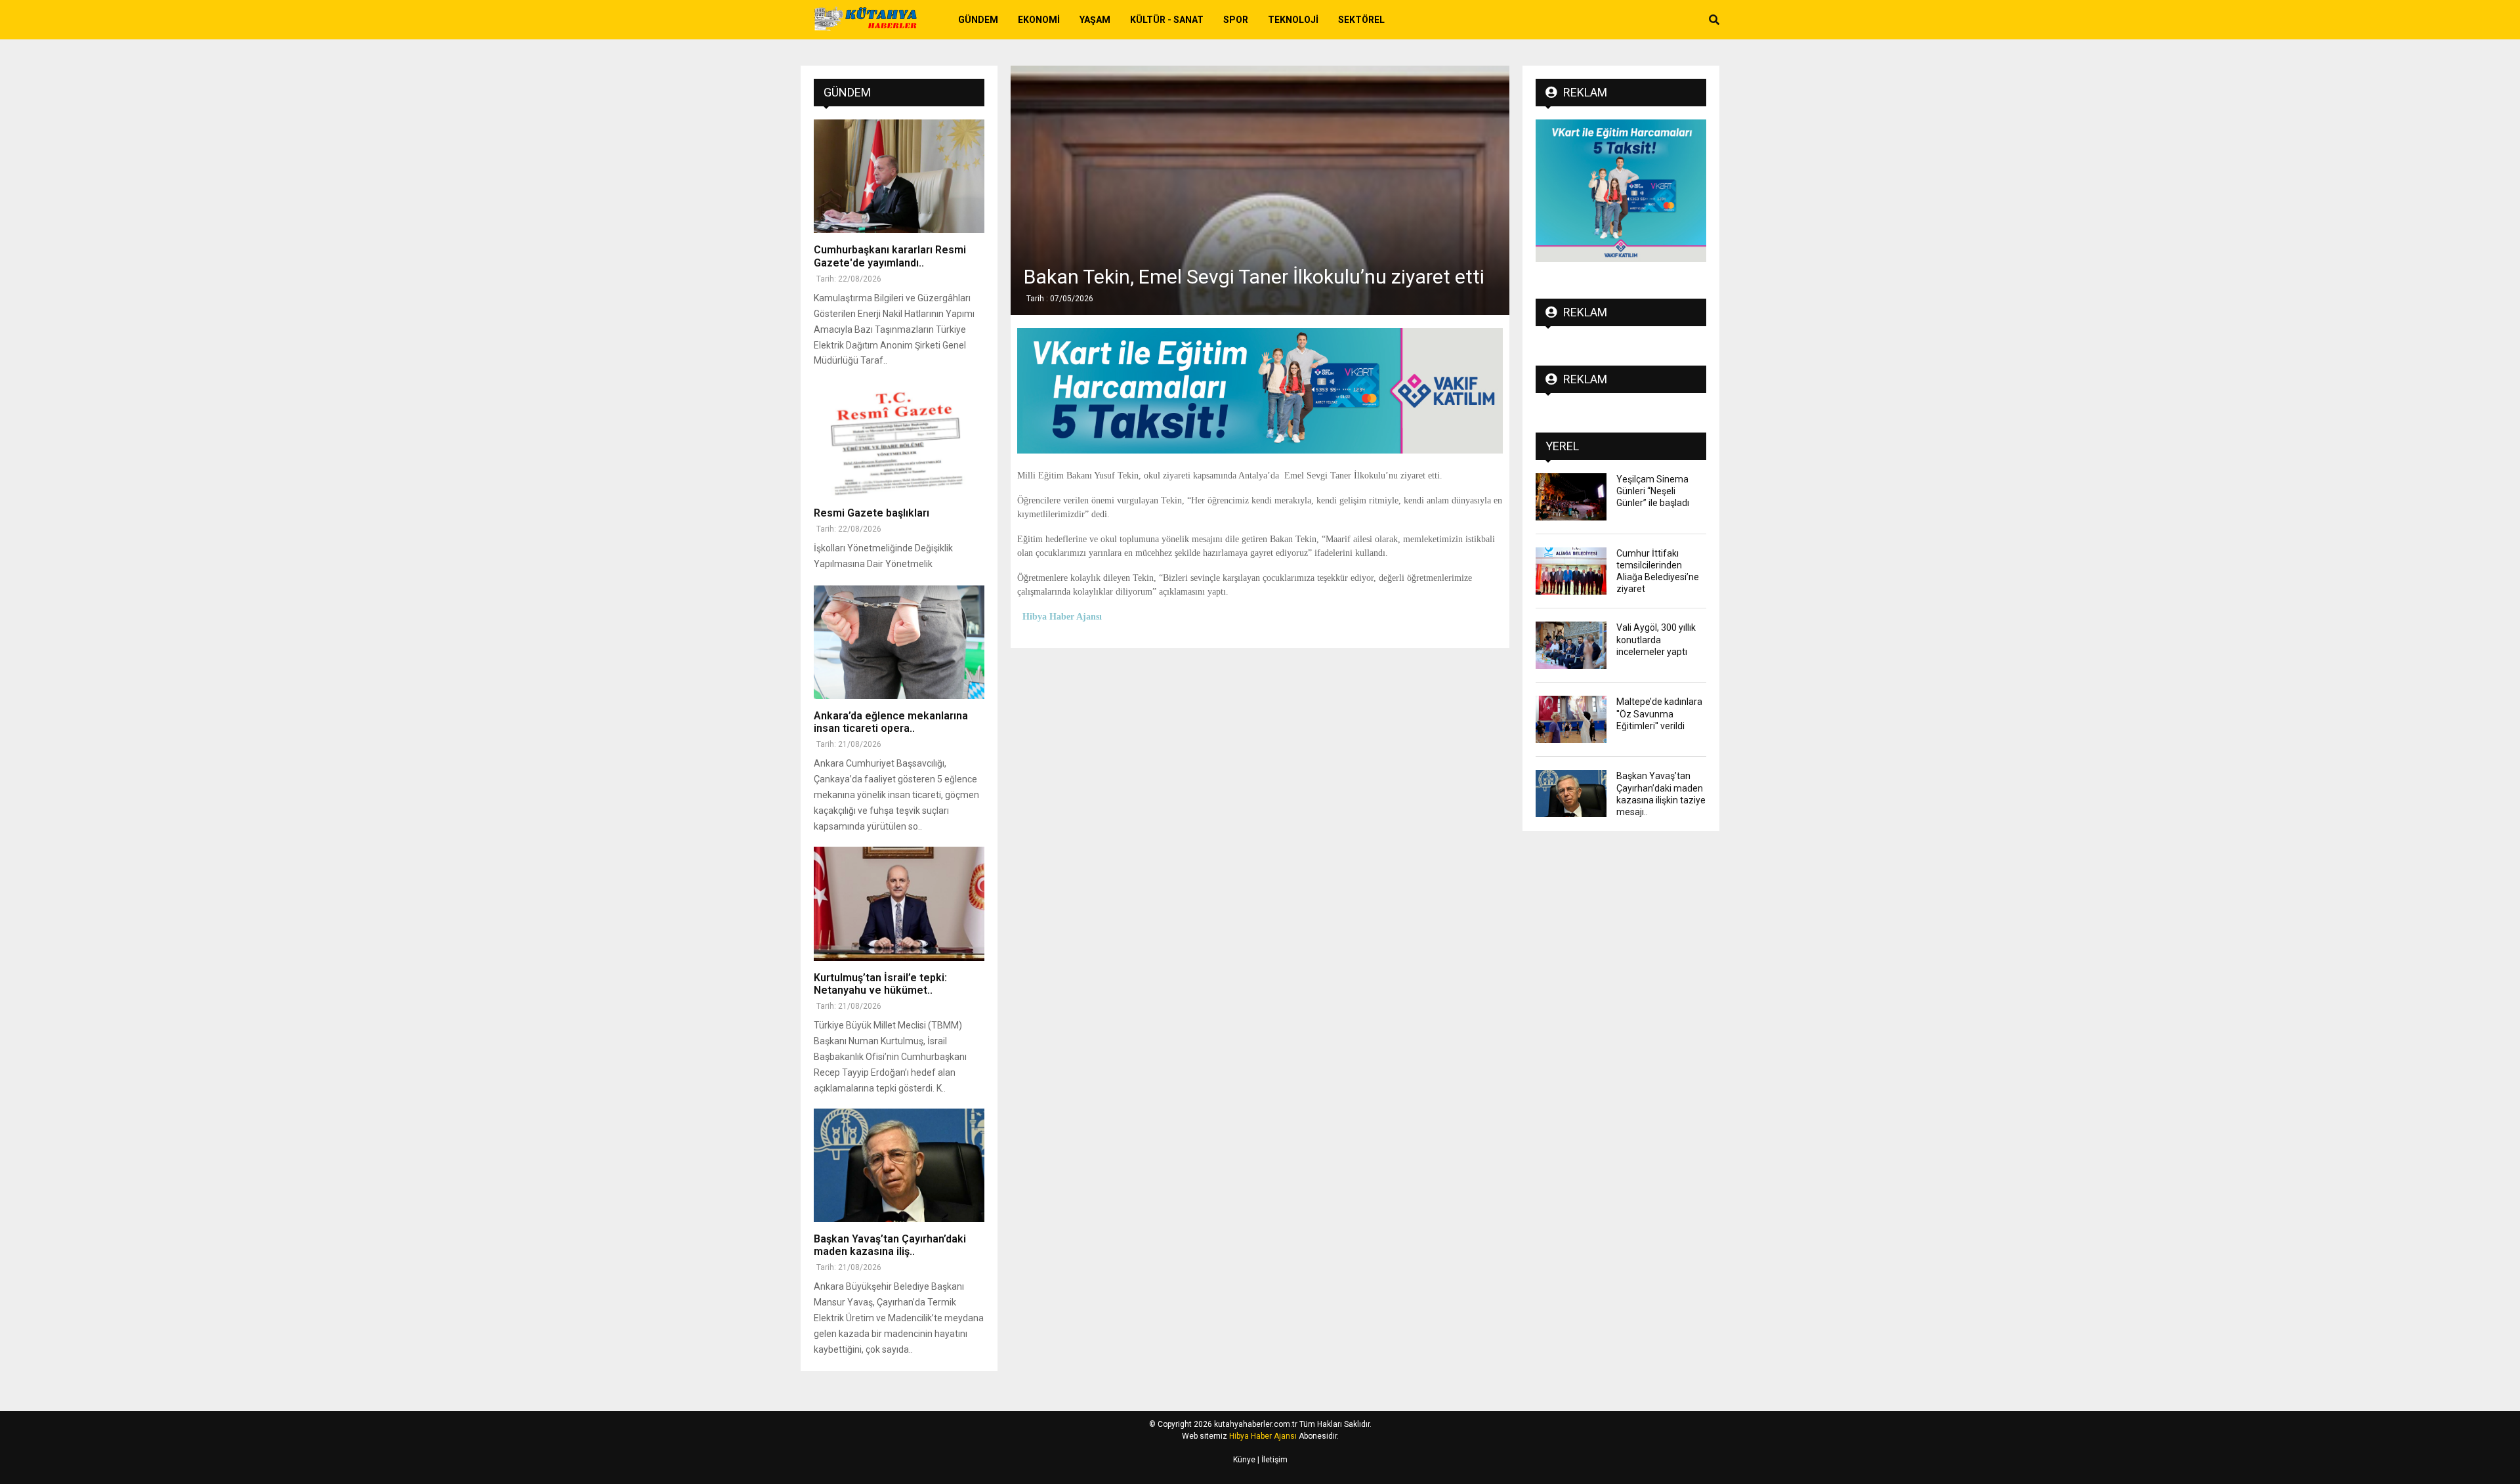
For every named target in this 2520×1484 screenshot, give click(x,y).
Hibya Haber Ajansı (1263, 1436)
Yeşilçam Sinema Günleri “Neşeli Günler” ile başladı (1653, 491)
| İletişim (1271, 1460)
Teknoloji (1293, 20)
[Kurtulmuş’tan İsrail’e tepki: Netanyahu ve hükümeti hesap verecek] (899, 903)
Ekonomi (1039, 20)
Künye (1244, 1460)
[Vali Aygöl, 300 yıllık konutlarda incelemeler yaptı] (1571, 645)
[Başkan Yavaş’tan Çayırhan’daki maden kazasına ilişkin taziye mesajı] (899, 1165)
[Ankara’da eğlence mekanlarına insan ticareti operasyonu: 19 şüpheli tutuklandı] (899, 642)
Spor (1236, 20)
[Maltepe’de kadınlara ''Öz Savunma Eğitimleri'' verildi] (1571, 719)
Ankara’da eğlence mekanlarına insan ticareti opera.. (891, 722)
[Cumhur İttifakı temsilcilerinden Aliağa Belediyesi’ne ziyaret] (1571, 571)
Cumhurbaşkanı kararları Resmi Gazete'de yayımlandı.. (890, 256)
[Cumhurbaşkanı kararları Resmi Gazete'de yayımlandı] (899, 176)
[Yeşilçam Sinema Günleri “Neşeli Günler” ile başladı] (1571, 497)
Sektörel (1361, 20)
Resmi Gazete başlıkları (871, 513)
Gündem (978, 20)
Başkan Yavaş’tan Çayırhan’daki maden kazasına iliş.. (890, 1245)
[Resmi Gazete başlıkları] (899, 439)
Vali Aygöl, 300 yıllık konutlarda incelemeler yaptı (1656, 639)
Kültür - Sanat (1167, 20)
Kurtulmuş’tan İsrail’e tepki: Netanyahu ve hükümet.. (880, 984)
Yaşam (1095, 20)
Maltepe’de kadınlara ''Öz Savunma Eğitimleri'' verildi (1659, 713)
